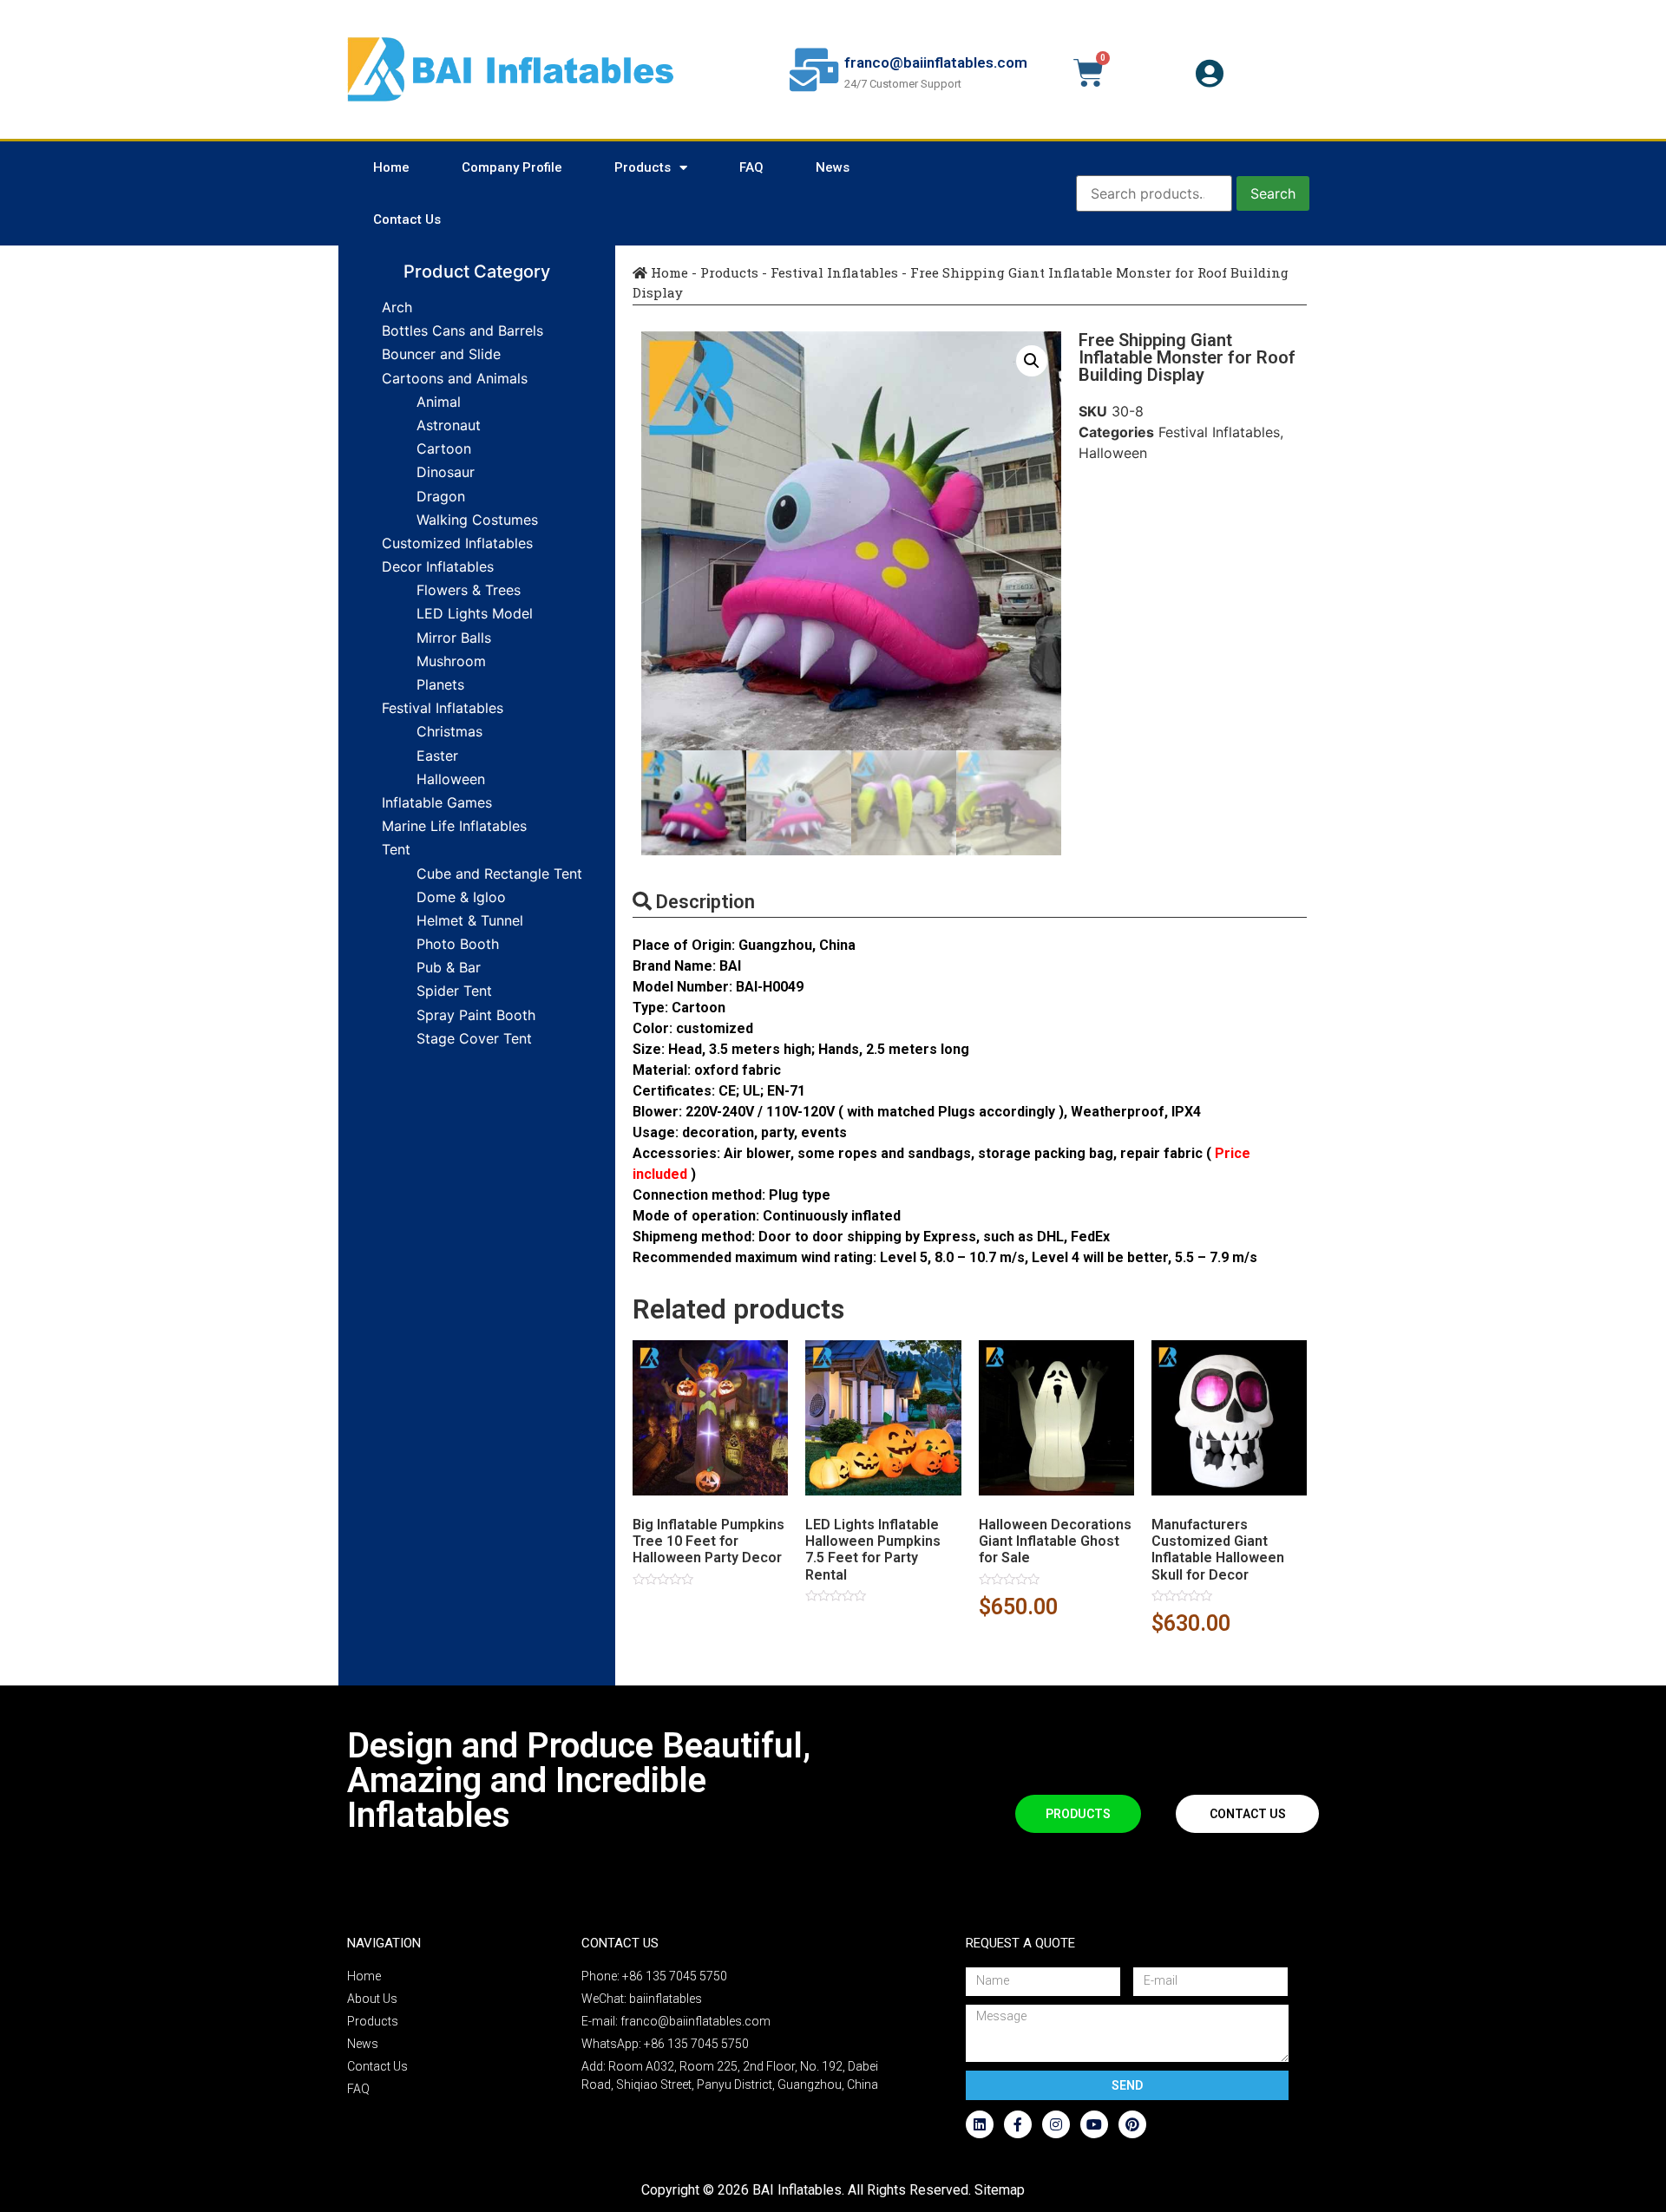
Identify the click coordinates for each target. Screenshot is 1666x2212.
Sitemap (1000, 2190)
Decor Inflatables (438, 566)
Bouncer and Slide (441, 354)
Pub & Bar (449, 967)
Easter (437, 756)
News (833, 167)
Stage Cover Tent (474, 1038)
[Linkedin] (980, 2124)
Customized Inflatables (457, 543)
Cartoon (444, 448)
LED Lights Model (475, 613)
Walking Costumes (477, 520)
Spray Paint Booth (476, 1015)
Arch (397, 307)
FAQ (751, 167)
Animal (439, 402)
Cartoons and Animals (455, 378)
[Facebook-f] (1018, 2124)
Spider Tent (454, 991)
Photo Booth (458, 944)
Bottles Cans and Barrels (462, 330)
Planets (440, 684)
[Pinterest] (1132, 2124)
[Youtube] (1094, 2124)
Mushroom (451, 661)
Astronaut (449, 425)
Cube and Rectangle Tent (499, 874)
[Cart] (1089, 73)
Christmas (449, 731)
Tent (396, 849)
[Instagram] (1056, 2124)
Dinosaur (446, 472)
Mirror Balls (454, 638)
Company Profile (512, 167)
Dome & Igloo (461, 897)
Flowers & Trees (469, 590)
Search (1273, 193)
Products (643, 167)
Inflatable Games (437, 802)
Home (391, 167)
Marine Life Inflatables (454, 826)
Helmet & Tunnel (470, 920)
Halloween (451, 779)
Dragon (441, 496)
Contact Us (407, 219)
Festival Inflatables (443, 708)
